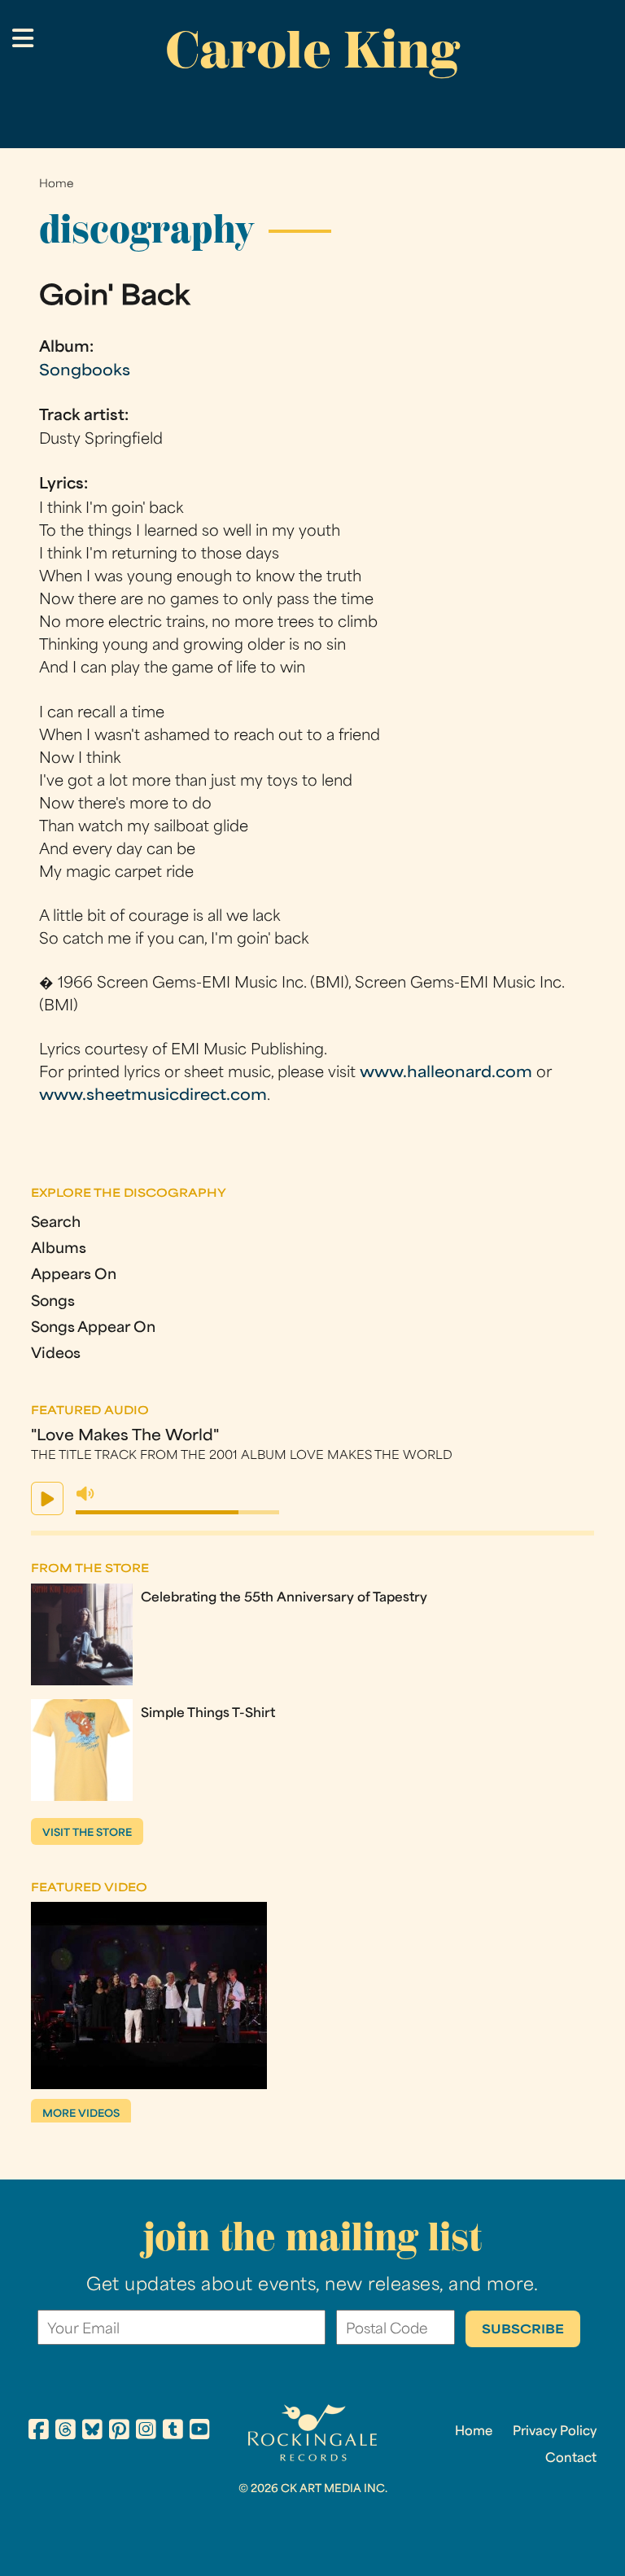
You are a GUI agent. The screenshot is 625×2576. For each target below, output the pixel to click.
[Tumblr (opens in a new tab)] (173, 2432)
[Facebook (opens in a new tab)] (39, 2432)
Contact (571, 2459)
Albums (59, 1249)
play (47, 1498)
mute (85, 1494)
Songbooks (85, 372)
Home (56, 184)
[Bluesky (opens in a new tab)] (92, 2432)
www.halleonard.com (446, 1073)
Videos (56, 1354)
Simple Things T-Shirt (208, 1714)
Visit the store (87, 1833)
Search (56, 1223)
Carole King (312, 50)
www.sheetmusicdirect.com (153, 1096)
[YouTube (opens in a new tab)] (200, 2432)
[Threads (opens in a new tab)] (66, 2432)
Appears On (74, 1275)
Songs (53, 1302)
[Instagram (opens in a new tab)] (146, 2432)
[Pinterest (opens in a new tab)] (119, 2432)
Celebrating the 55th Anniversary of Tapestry (284, 1598)
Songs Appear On (93, 1328)
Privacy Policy (555, 2432)
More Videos (81, 2114)
